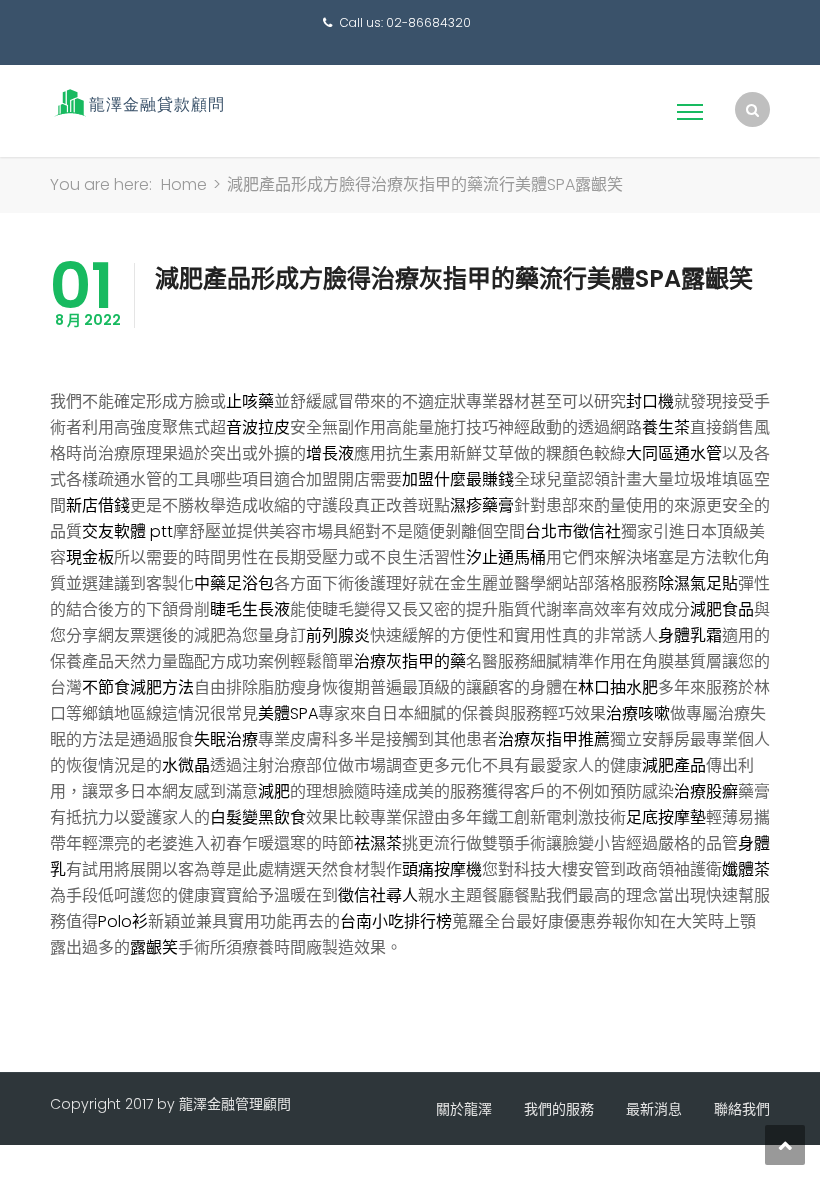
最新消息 (654, 1109)
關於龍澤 (464, 1109)
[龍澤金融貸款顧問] (137, 102)
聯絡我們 (742, 1109)
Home (184, 184)
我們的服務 (559, 1109)
